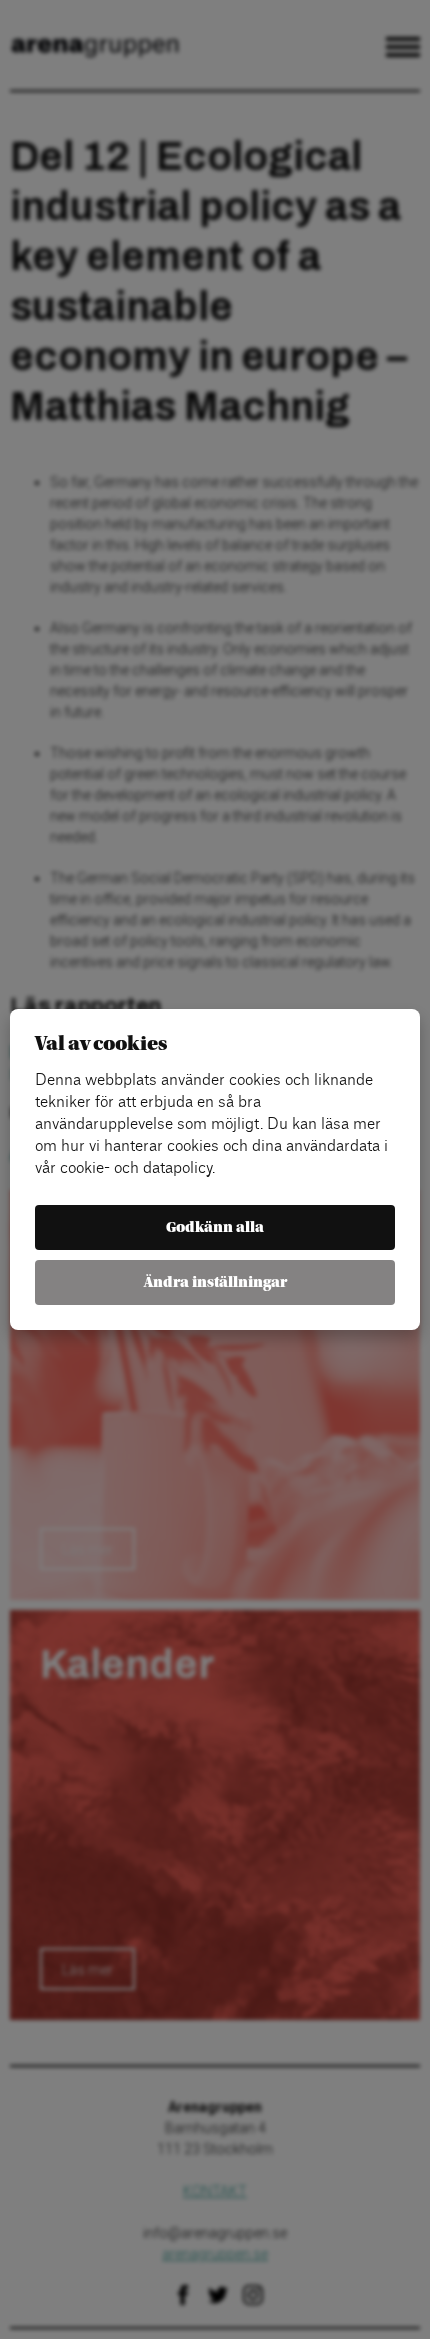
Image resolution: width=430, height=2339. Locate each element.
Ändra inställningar (215, 1282)
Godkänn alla (215, 1227)
